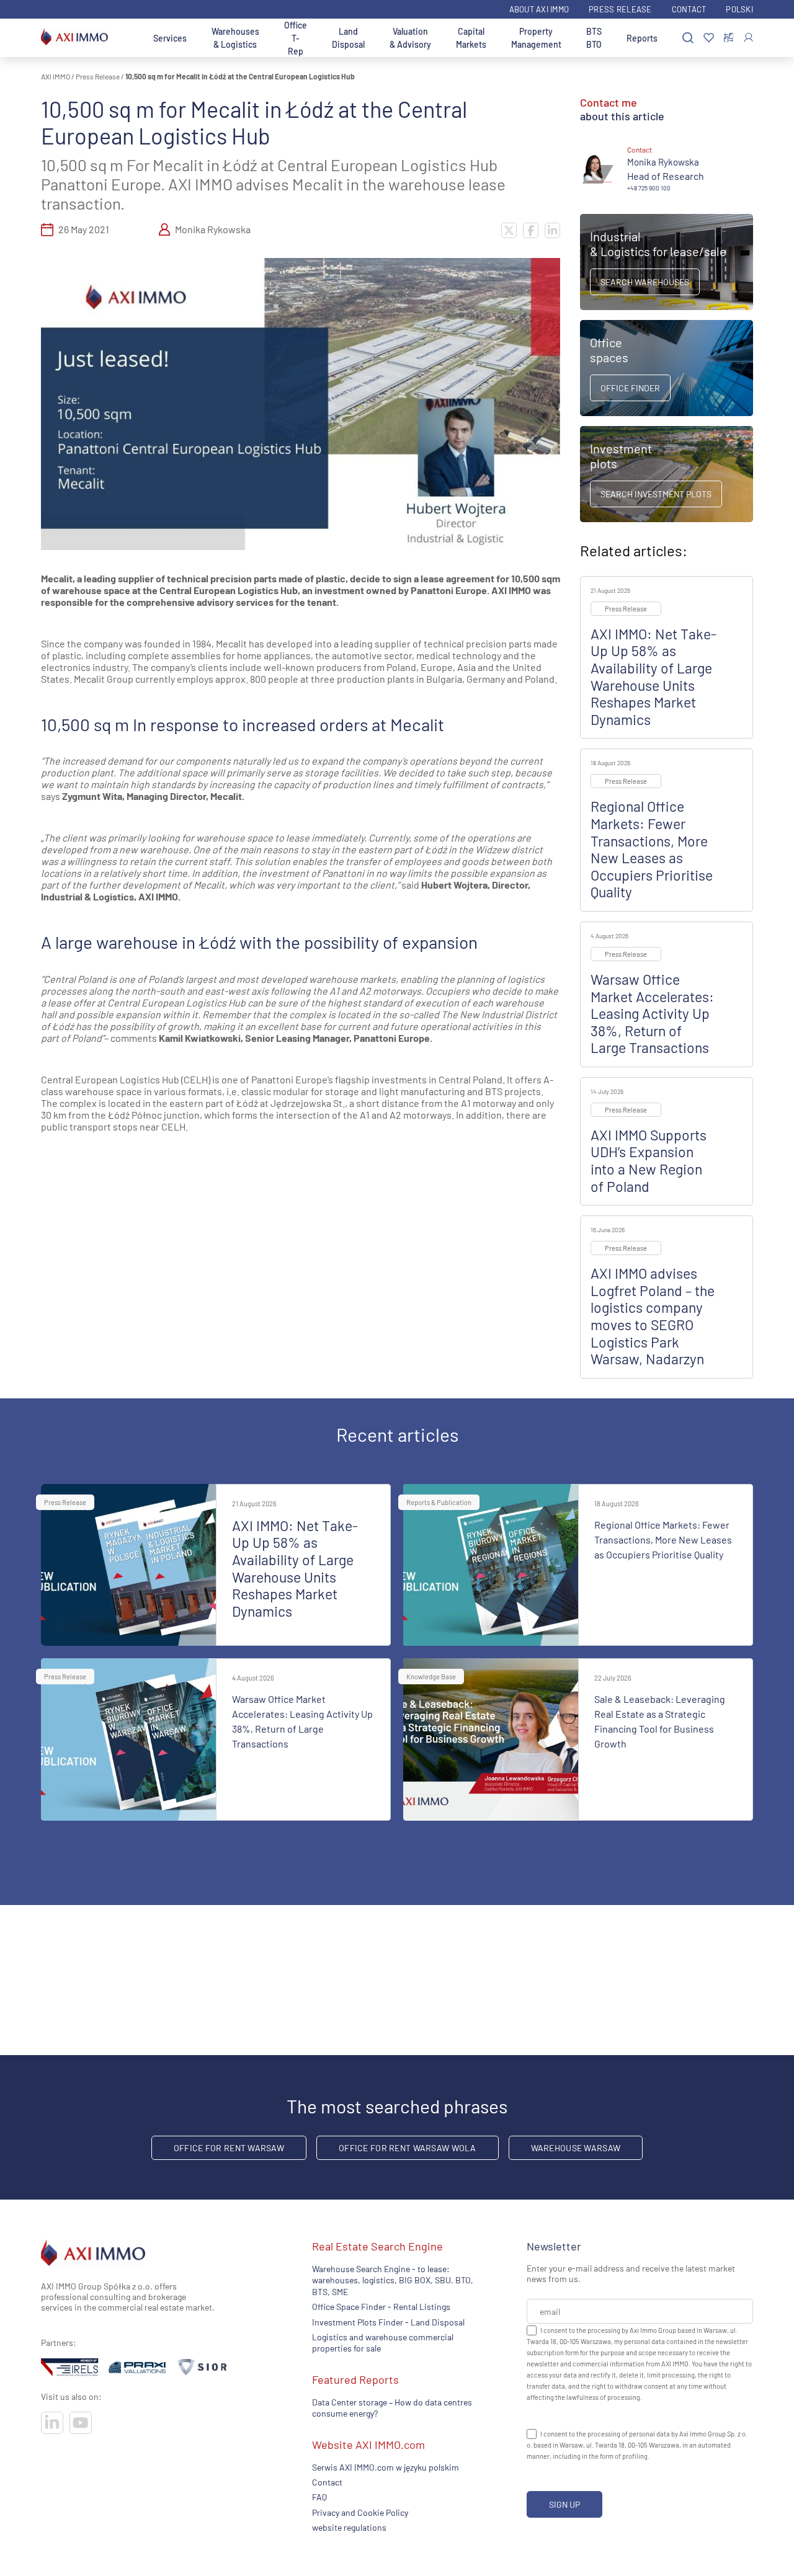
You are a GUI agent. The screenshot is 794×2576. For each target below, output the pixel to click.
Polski (739, 9)
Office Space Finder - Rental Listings (381, 2307)
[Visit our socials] (52, 2423)
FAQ (319, 2497)
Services (170, 38)
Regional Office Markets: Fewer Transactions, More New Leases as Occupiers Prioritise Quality (652, 849)
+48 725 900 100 (649, 188)
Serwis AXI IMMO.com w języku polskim (386, 2467)
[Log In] (748, 38)
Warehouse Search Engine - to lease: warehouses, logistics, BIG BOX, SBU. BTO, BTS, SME (393, 2280)
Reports (642, 38)
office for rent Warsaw (229, 2148)
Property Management (536, 38)
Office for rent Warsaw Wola (408, 2148)
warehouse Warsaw (576, 2148)
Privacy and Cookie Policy (360, 2512)
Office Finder (630, 388)
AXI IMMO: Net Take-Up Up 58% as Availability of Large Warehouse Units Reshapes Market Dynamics (653, 677)
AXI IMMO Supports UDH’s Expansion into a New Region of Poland (649, 1161)
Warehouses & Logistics (235, 38)
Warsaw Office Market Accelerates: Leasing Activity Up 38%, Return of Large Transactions (652, 1013)
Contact (689, 9)
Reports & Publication (439, 1502)
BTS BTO (594, 38)
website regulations (349, 2527)
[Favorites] (709, 38)
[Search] (688, 38)
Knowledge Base (431, 1677)
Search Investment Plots (656, 494)
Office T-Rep (296, 38)
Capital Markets (471, 38)
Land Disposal (348, 38)
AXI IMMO (56, 76)
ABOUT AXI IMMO (539, 9)
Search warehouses (645, 282)
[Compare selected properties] (729, 38)
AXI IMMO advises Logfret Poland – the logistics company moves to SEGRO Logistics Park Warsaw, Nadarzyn (653, 1316)
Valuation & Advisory (410, 38)
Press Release (620, 9)
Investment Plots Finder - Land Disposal (388, 2321)
